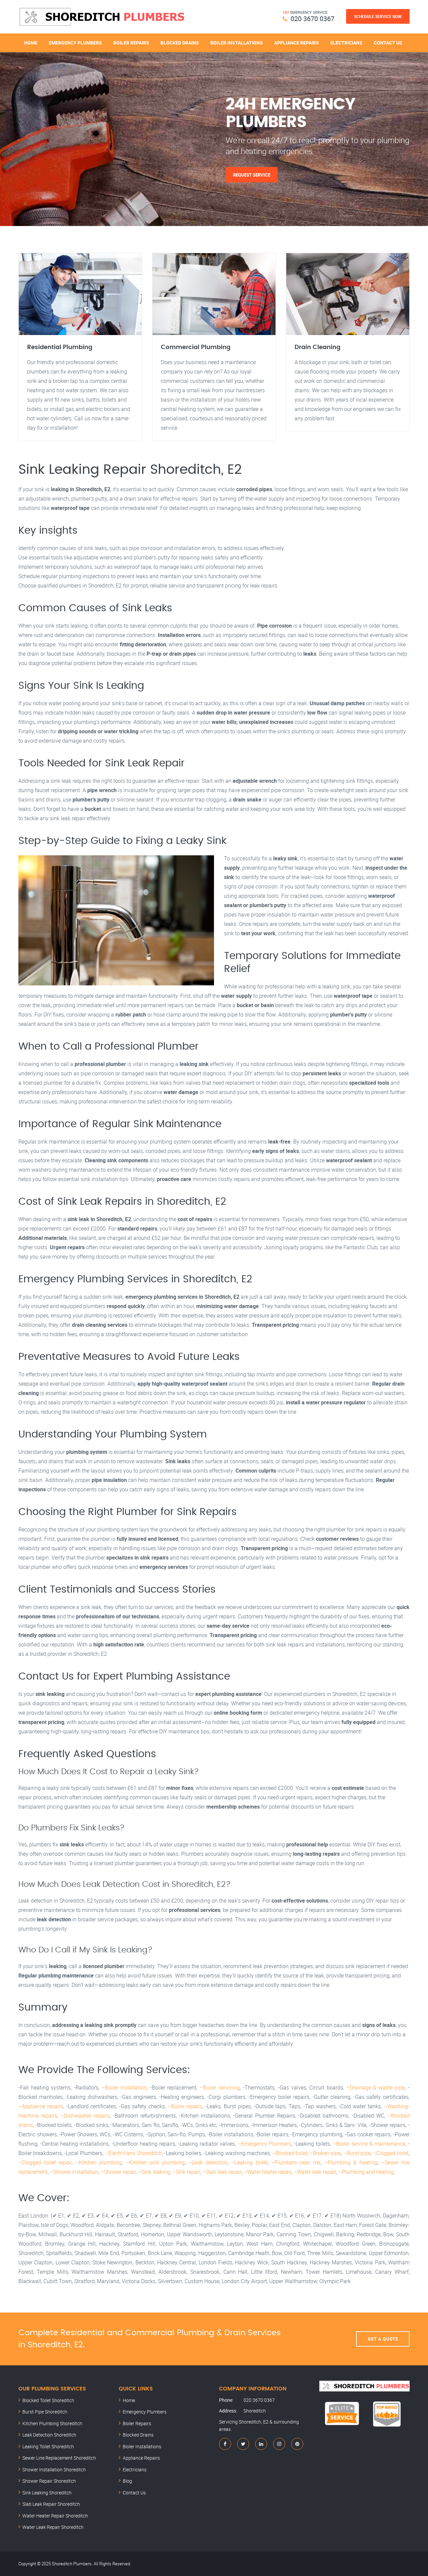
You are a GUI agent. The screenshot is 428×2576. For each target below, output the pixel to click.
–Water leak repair (315, 2172)
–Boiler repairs (185, 2106)
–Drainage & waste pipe (376, 2087)
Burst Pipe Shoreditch (45, 2412)
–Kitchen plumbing (99, 2162)
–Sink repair (186, 2172)
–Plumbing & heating (351, 2162)
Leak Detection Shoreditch (49, 2435)
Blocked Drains (180, 43)
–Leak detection (208, 2162)
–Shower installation (74, 2172)
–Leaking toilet (249, 2162)
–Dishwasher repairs (85, 2116)
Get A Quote (383, 2339)
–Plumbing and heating (366, 2172)
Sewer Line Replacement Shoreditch (59, 2458)
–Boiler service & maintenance (369, 2144)
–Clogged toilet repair (45, 2162)
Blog (127, 2481)
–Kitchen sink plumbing (155, 2162)
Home (31, 43)
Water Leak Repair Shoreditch (53, 2527)
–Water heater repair (267, 2172)
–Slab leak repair (222, 2172)
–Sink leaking (154, 2172)
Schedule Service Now (378, 16)
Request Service (252, 175)
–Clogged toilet (391, 2153)
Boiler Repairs (131, 43)
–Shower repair (118, 2172)
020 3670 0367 (312, 19)
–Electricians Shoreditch (133, 2153)
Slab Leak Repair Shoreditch (51, 2504)
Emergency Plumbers (75, 43)
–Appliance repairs (41, 2106)
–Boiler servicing (220, 2087)
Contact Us (388, 43)
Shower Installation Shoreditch (54, 2470)
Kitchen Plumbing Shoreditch (52, 2423)
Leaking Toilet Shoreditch (48, 2446)
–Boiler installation (124, 2087)
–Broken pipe (325, 2153)
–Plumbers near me (296, 2162)
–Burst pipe (357, 2153)
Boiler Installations (237, 43)
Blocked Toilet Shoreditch (48, 2400)
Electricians (346, 43)
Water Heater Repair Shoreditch (55, 2516)
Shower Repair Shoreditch (49, 2481)
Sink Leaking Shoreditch (47, 2493)
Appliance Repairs (297, 43)
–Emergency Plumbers (264, 2144)
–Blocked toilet (290, 2153)
